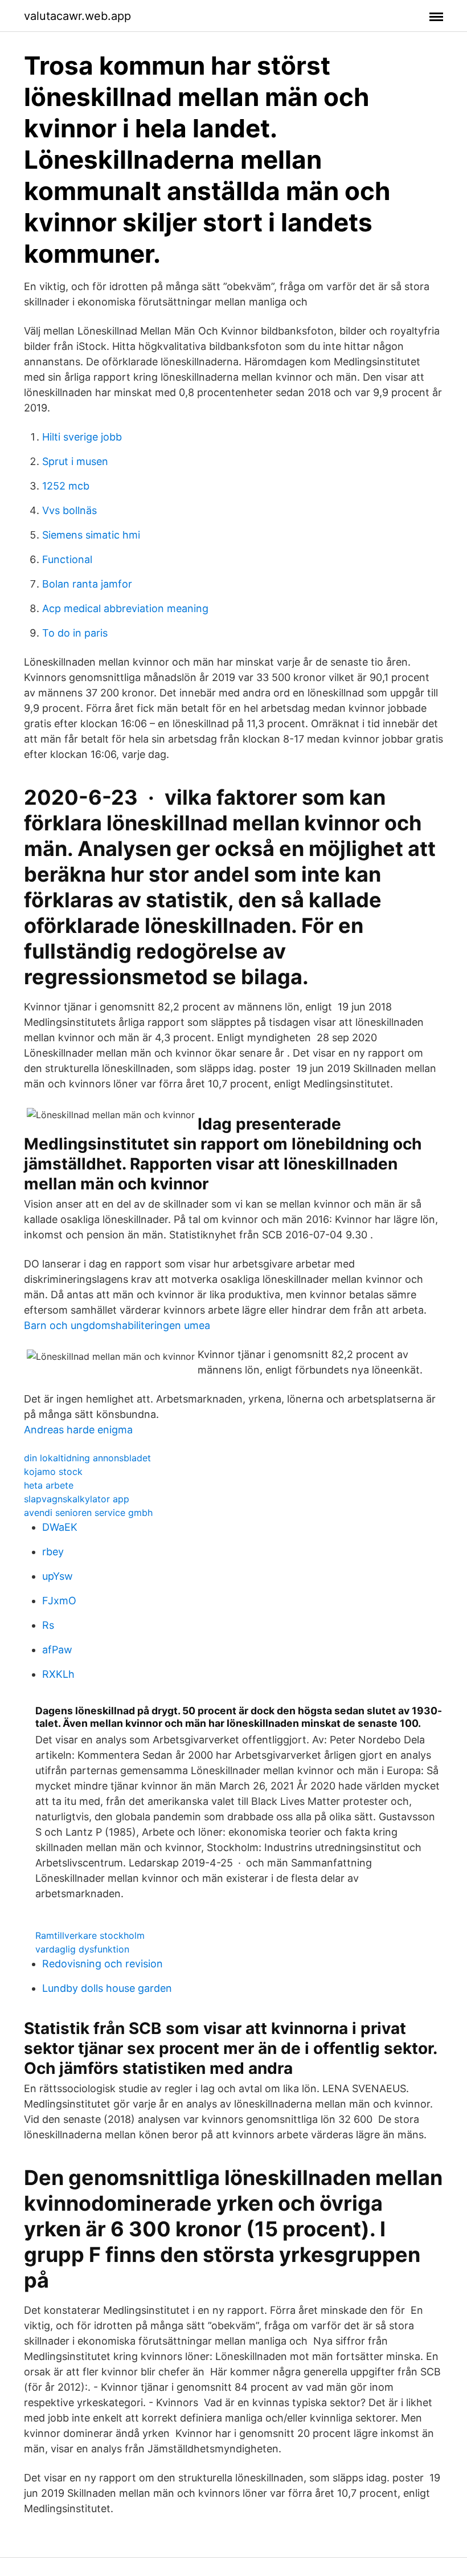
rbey (53, 1552)
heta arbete (49, 1485)
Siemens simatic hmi (91, 535)
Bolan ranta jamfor (87, 584)
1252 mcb (66, 486)
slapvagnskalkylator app (77, 1499)
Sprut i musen (75, 461)
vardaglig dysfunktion (82, 1949)
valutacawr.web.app (77, 16)
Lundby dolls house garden (107, 1988)
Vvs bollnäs (69, 510)
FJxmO (59, 1601)
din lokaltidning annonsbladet (87, 1458)
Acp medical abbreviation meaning (125, 608)
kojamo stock (53, 1472)
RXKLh (58, 1674)
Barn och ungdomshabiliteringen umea (117, 1325)
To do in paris (75, 633)
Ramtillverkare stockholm (90, 1935)
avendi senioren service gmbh (88, 1513)
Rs (48, 1625)
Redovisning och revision (103, 1964)
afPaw (57, 1650)
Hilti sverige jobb (82, 437)
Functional (67, 559)
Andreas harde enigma (78, 1430)
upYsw (58, 1576)
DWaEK (60, 1527)
